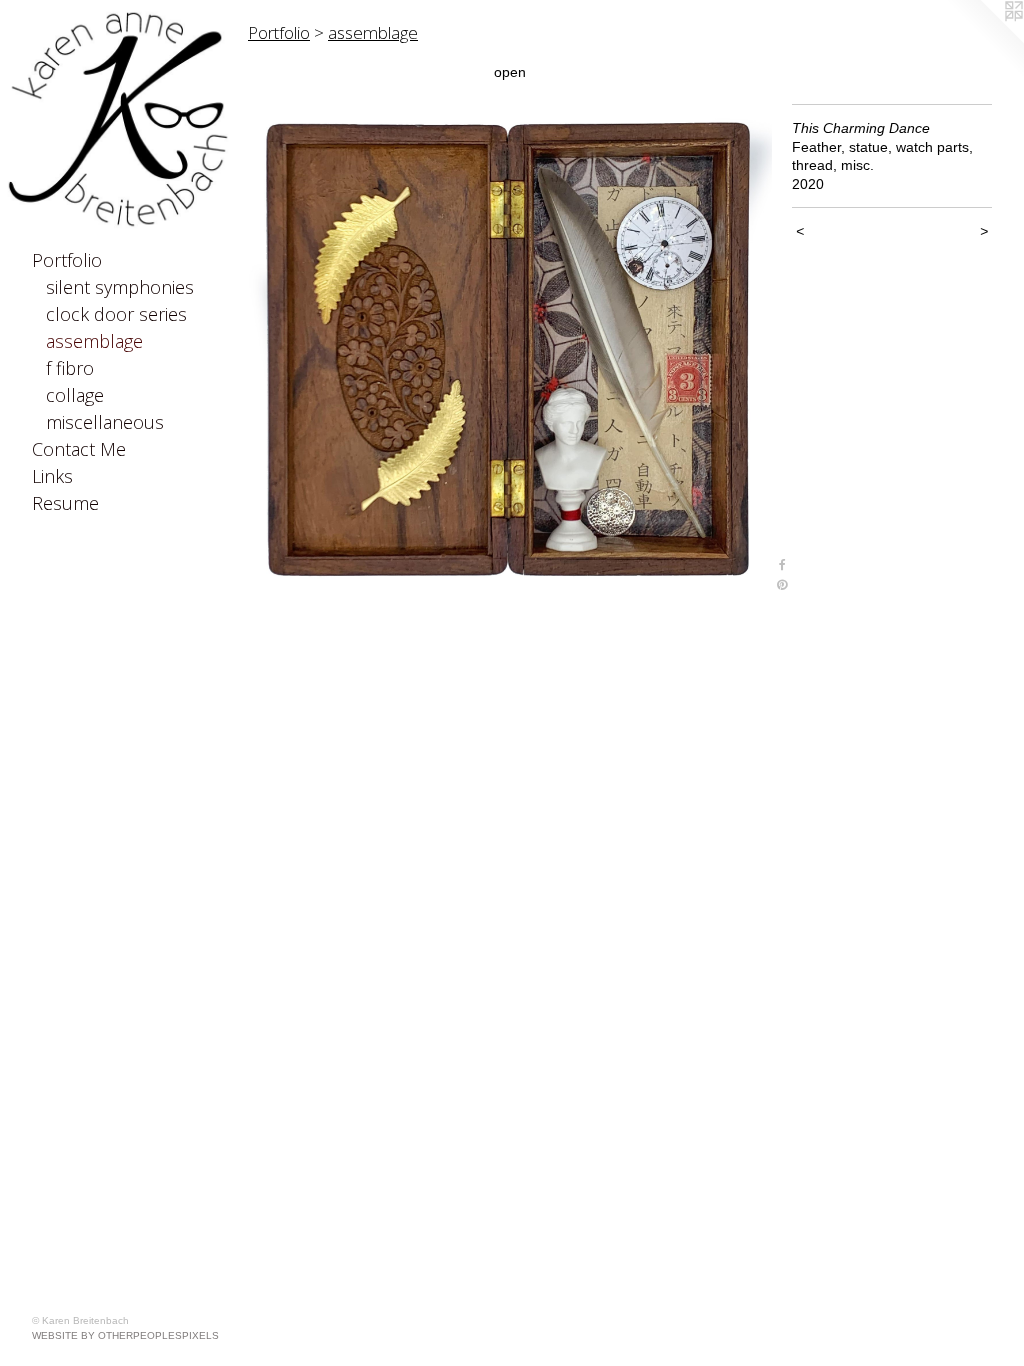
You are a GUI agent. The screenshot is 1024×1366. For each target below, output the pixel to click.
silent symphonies (120, 287)
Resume (65, 503)
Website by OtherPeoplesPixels (125, 1335)
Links (52, 476)
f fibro (70, 368)
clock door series (116, 314)
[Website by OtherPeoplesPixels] (984, 40)
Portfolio (67, 260)
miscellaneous (105, 422)
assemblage (94, 341)
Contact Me (79, 449)
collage (75, 395)
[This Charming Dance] (510, 349)
